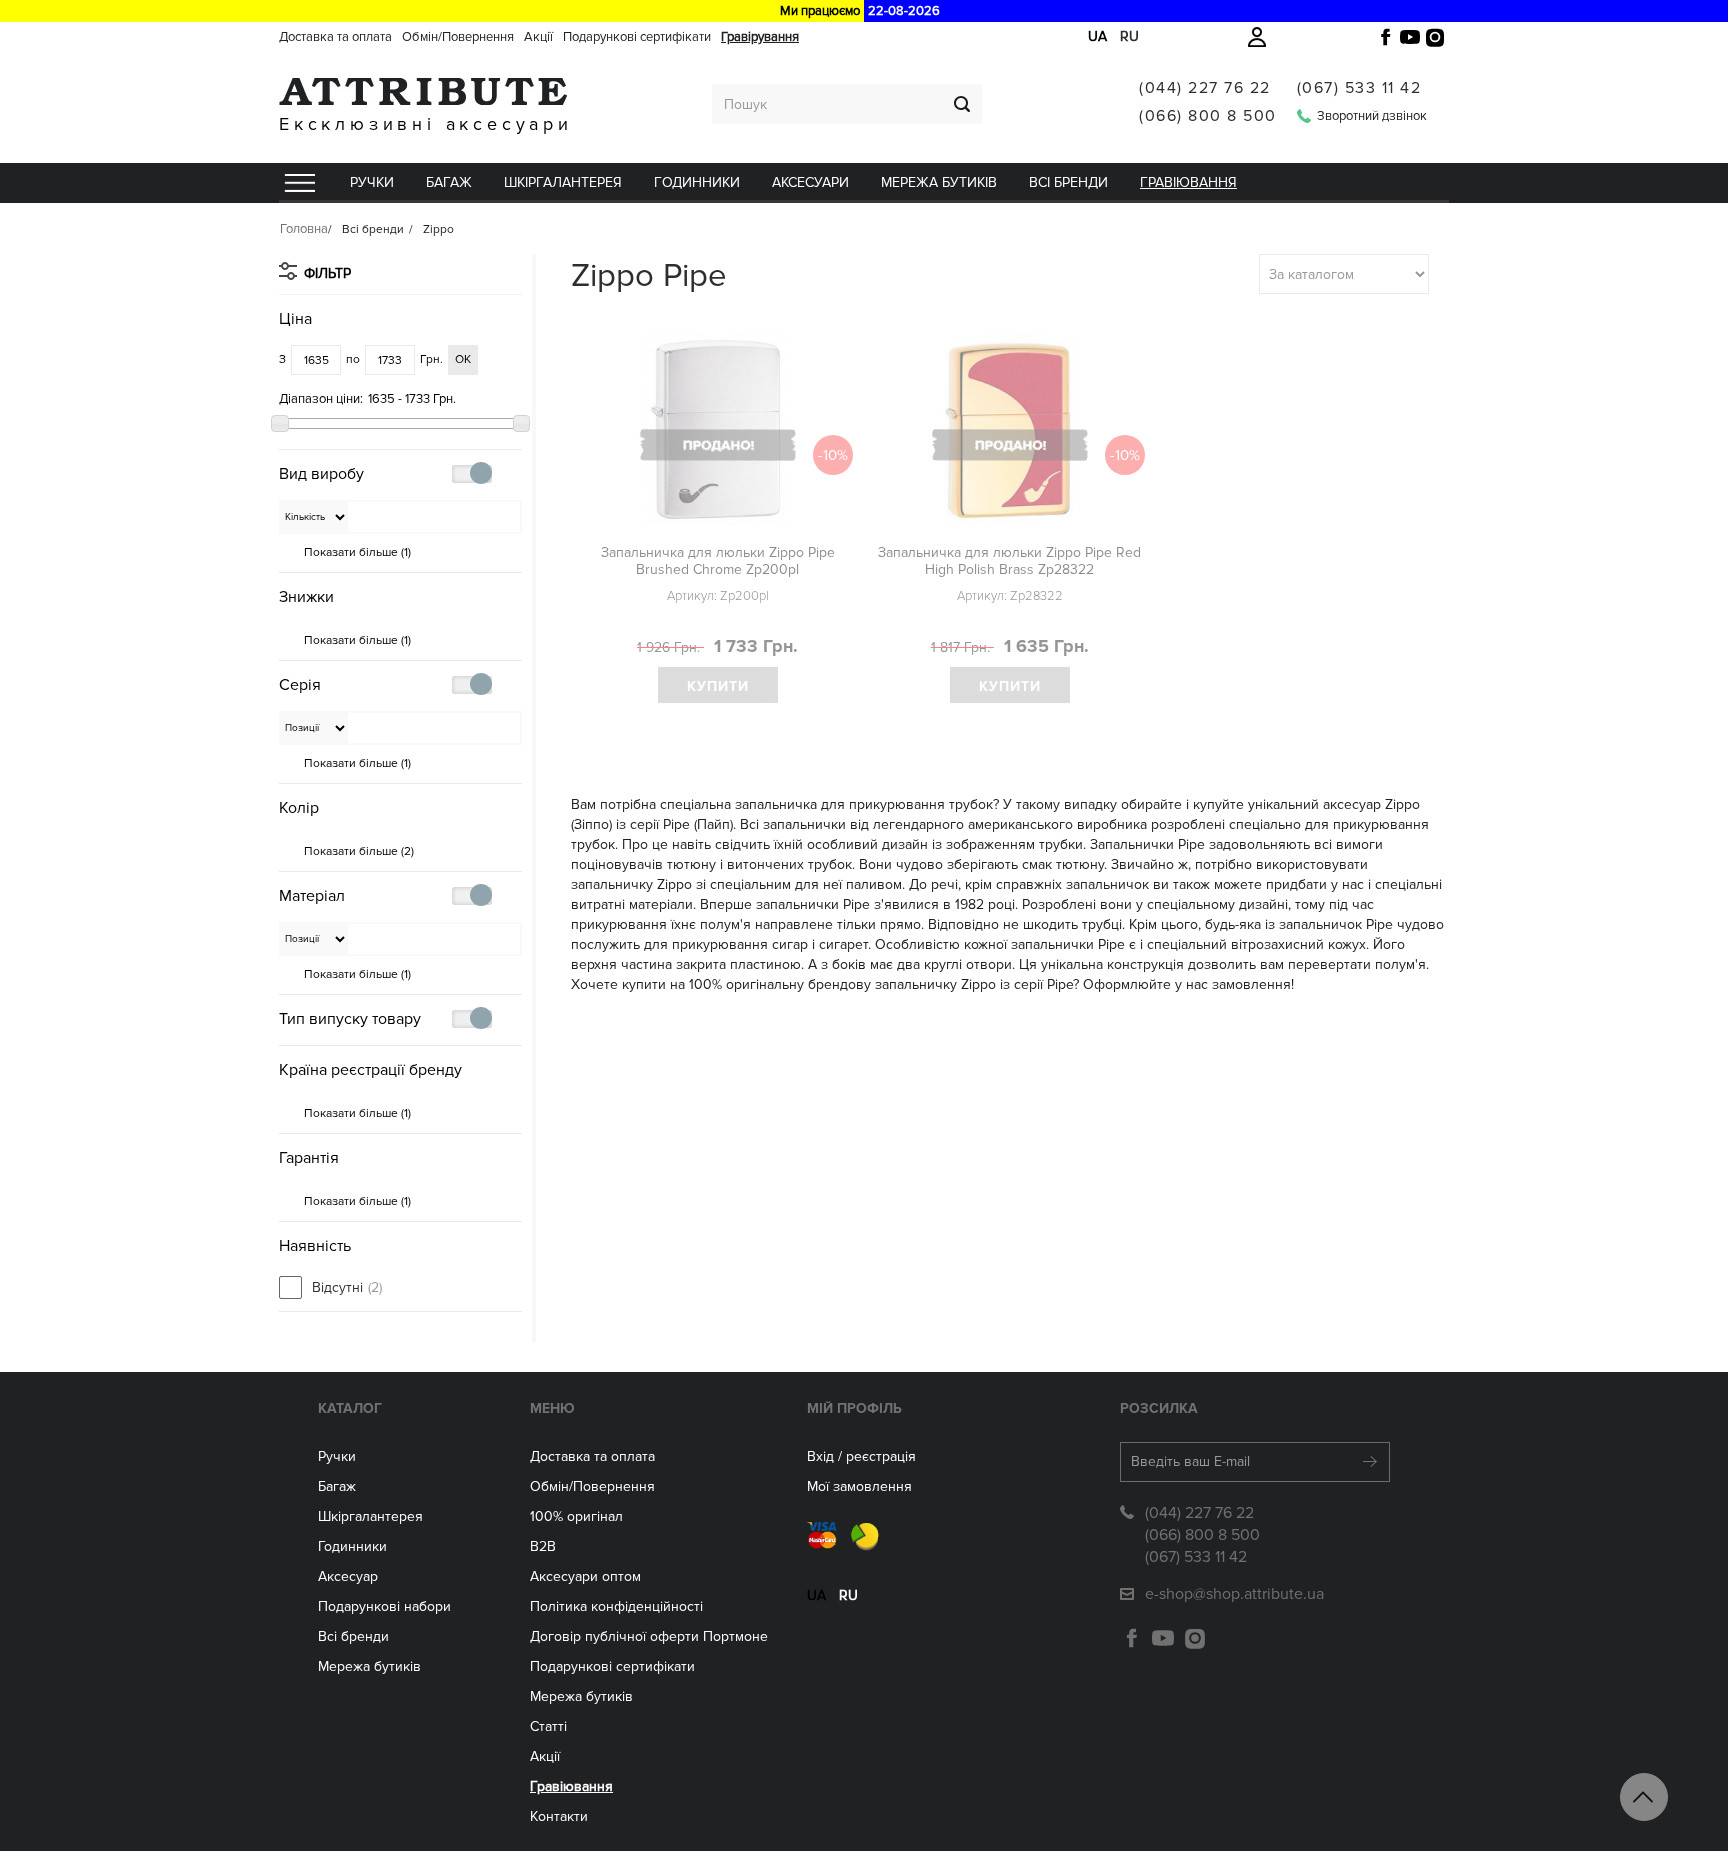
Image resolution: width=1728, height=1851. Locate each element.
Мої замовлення (859, 1486)
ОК (463, 359)
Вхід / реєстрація (861, 1456)
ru (1129, 36)
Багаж (449, 182)
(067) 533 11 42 (1359, 88)
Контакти (559, 1816)
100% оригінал (576, 1516)
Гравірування (760, 37)
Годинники (352, 1546)
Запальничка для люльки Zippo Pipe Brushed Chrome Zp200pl (718, 561)
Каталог (350, 1408)
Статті (548, 1726)
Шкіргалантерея (563, 182)
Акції (538, 37)
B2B (543, 1546)
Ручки (372, 182)
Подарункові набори (384, 1606)
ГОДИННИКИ (697, 182)
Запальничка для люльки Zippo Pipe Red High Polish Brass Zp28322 (1009, 561)
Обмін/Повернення (458, 37)
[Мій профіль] (1257, 37)
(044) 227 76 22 (1205, 88)
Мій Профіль (854, 1408)
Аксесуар (348, 1576)
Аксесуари (810, 182)
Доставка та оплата (335, 37)
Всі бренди (1068, 182)
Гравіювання (1188, 182)
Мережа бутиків (939, 182)
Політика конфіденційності (616, 1606)
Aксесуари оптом (585, 1576)
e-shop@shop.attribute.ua (1234, 1594)
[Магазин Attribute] (425, 91)
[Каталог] (299, 183)
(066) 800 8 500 (1208, 116)
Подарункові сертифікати (637, 37)
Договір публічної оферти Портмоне (649, 1636)
